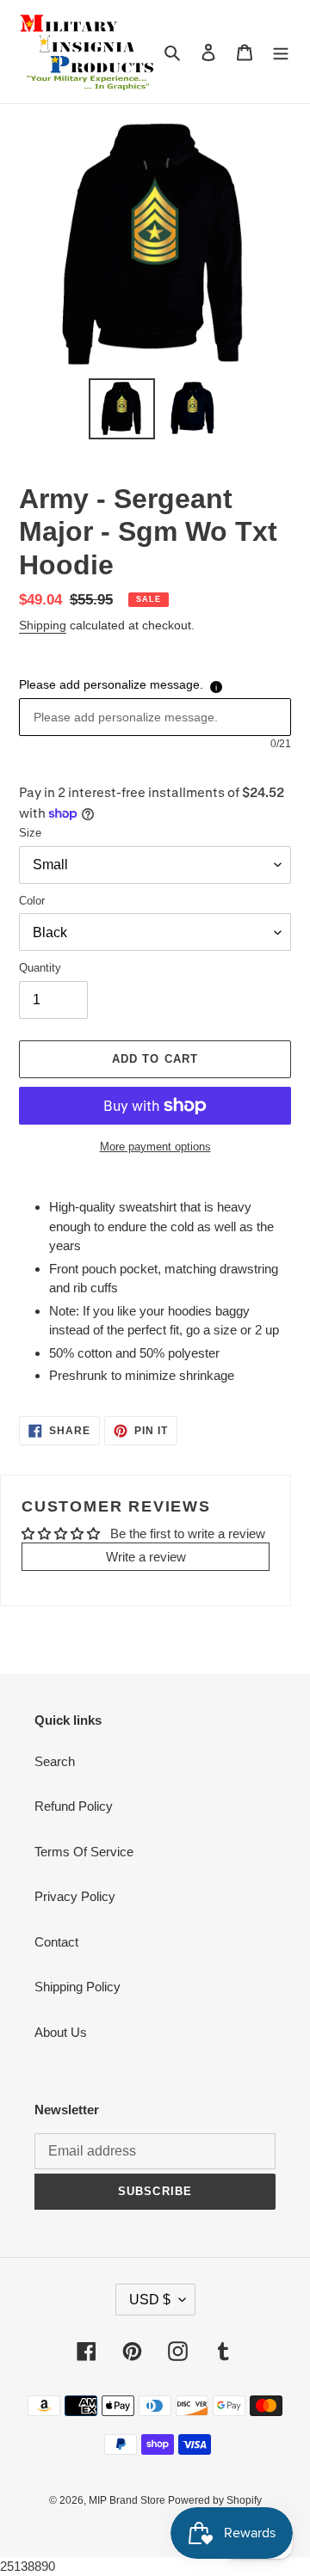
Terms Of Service (84, 1852)
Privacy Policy (75, 1896)
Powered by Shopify (215, 2500)
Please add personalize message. (111, 684)
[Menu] (281, 52)
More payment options (155, 1147)
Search (55, 1761)
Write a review (146, 1557)
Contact (56, 1942)
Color (32, 901)
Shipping (43, 625)
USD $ (150, 2300)
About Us (61, 2032)
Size (30, 833)
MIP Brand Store (128, 2500)
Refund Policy (74, 1806)
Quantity (40, 968)
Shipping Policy (77, 1987)
